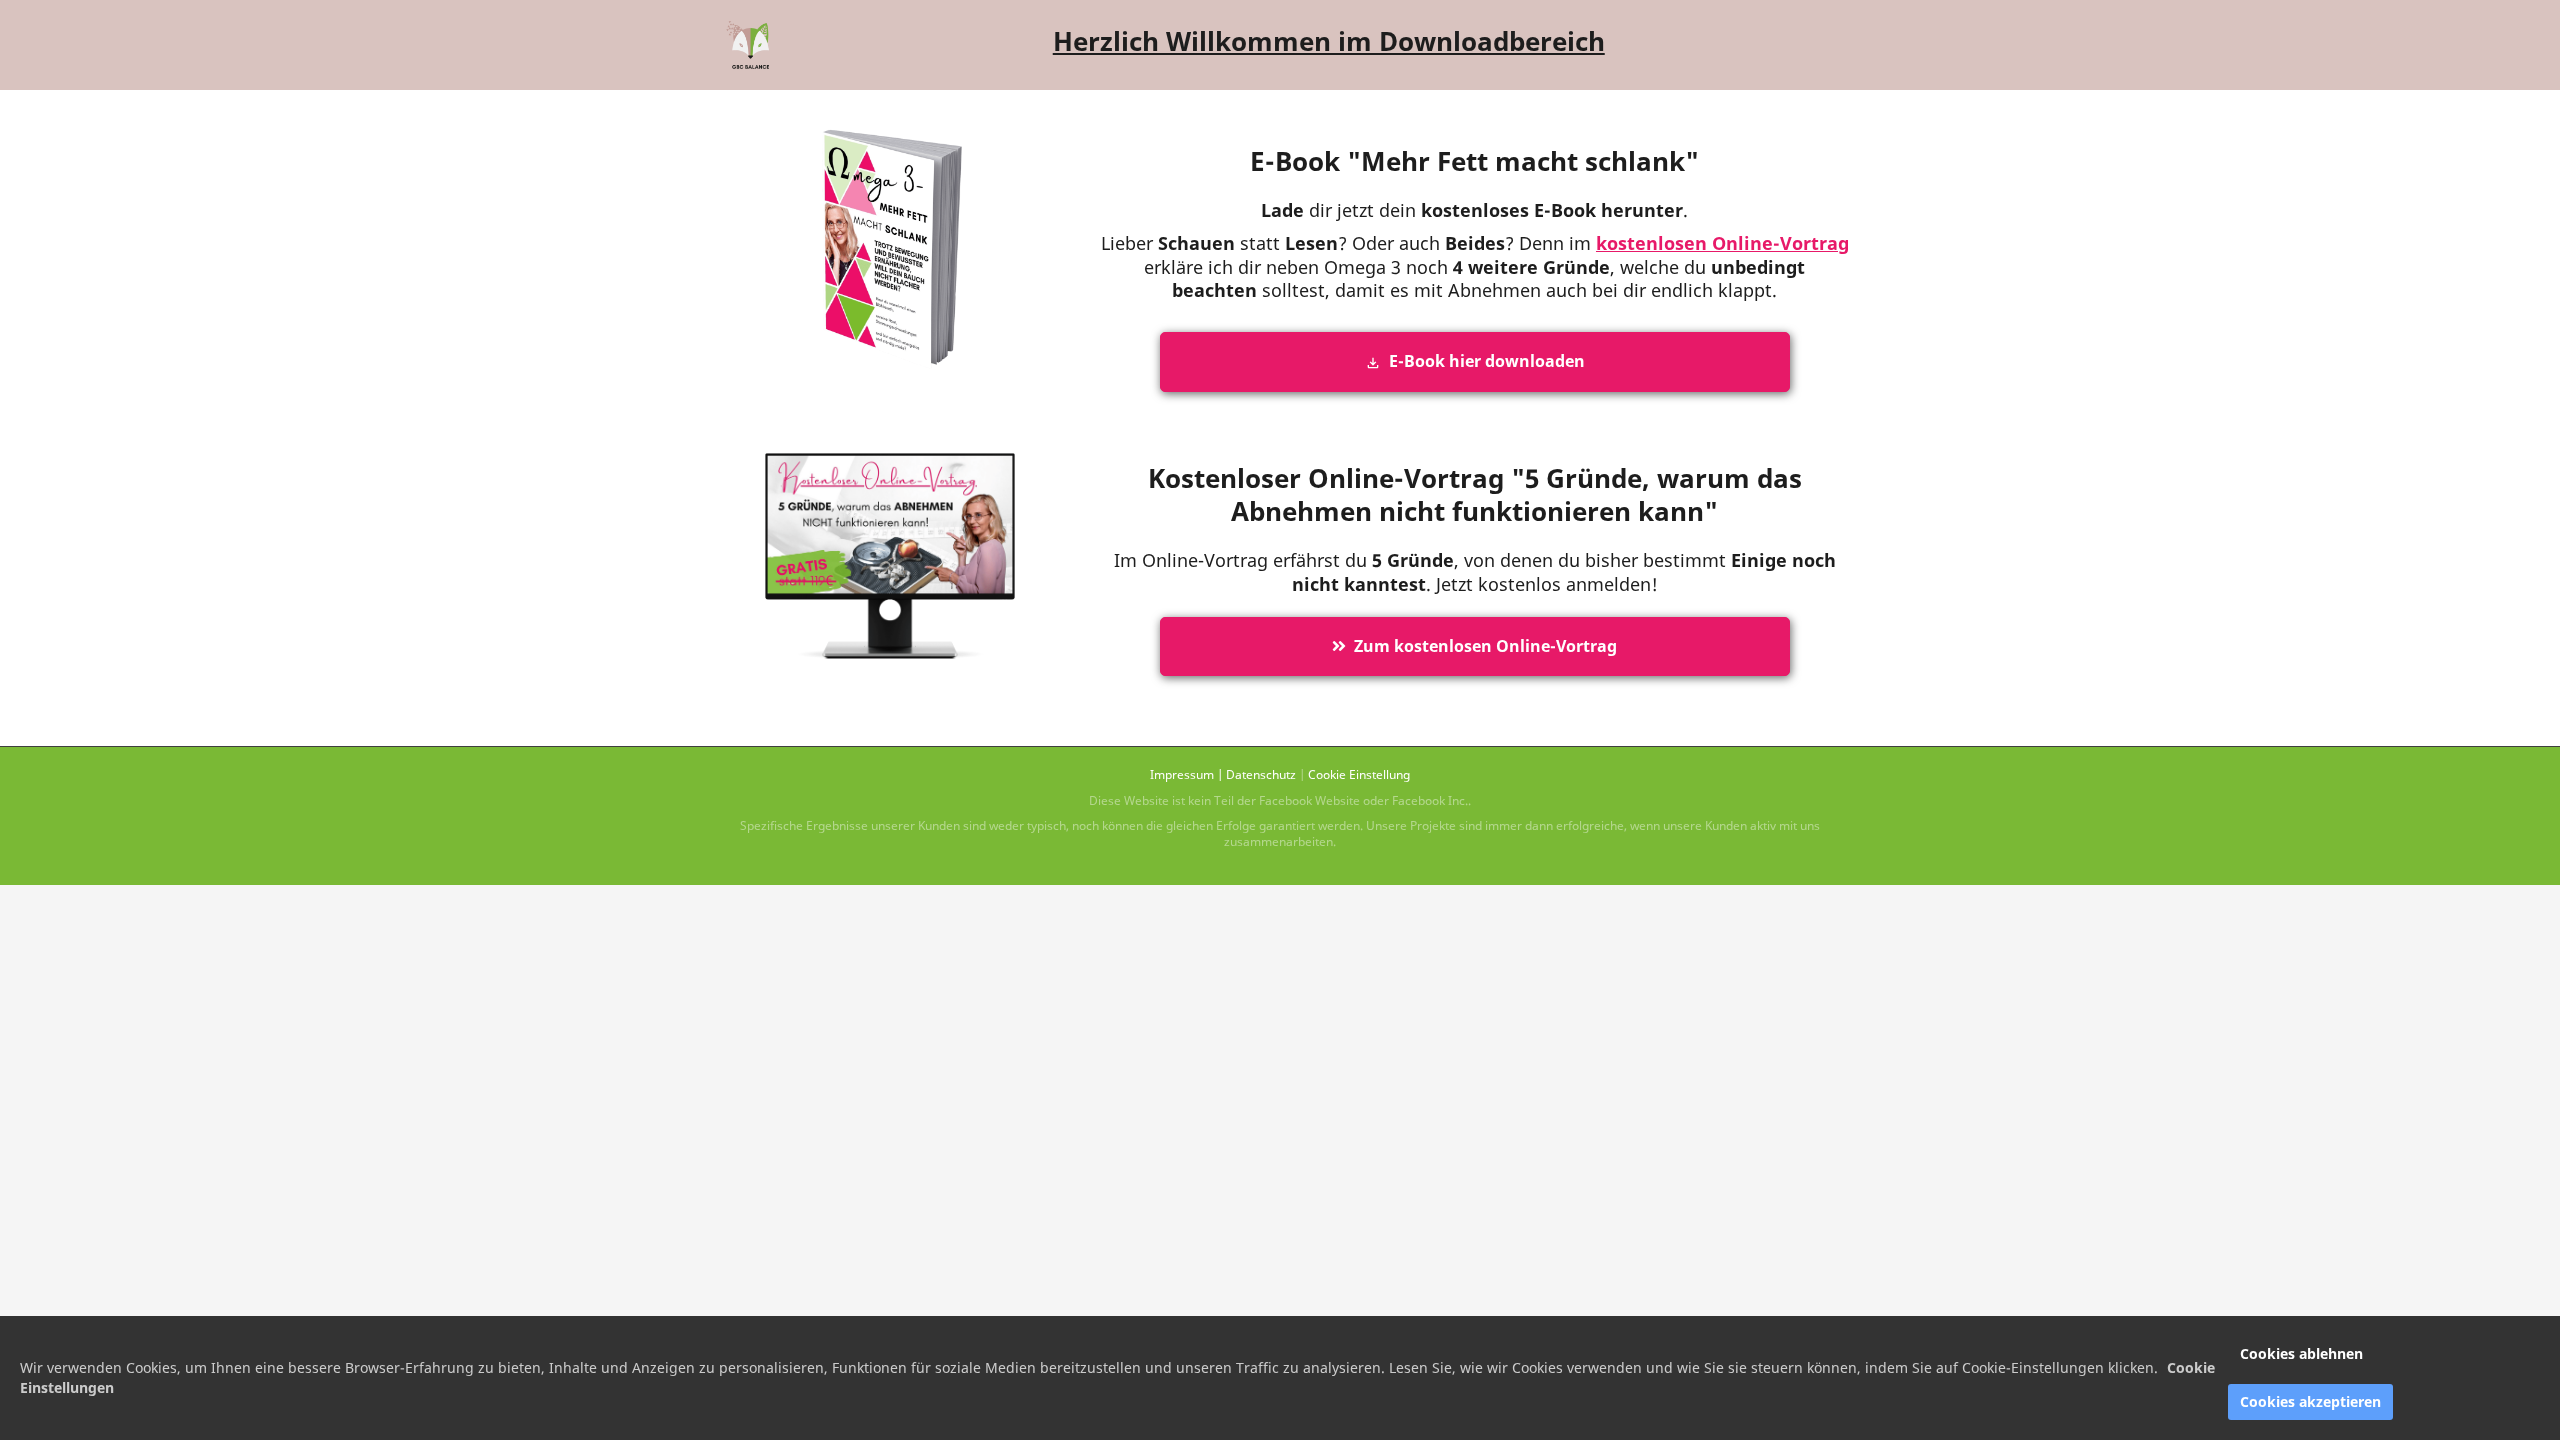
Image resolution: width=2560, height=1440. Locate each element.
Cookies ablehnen (2301, 1353)
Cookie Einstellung (1359, 774)
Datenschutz (1261, 774)
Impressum (1182, 774)
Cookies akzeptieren (2310, 1401)
